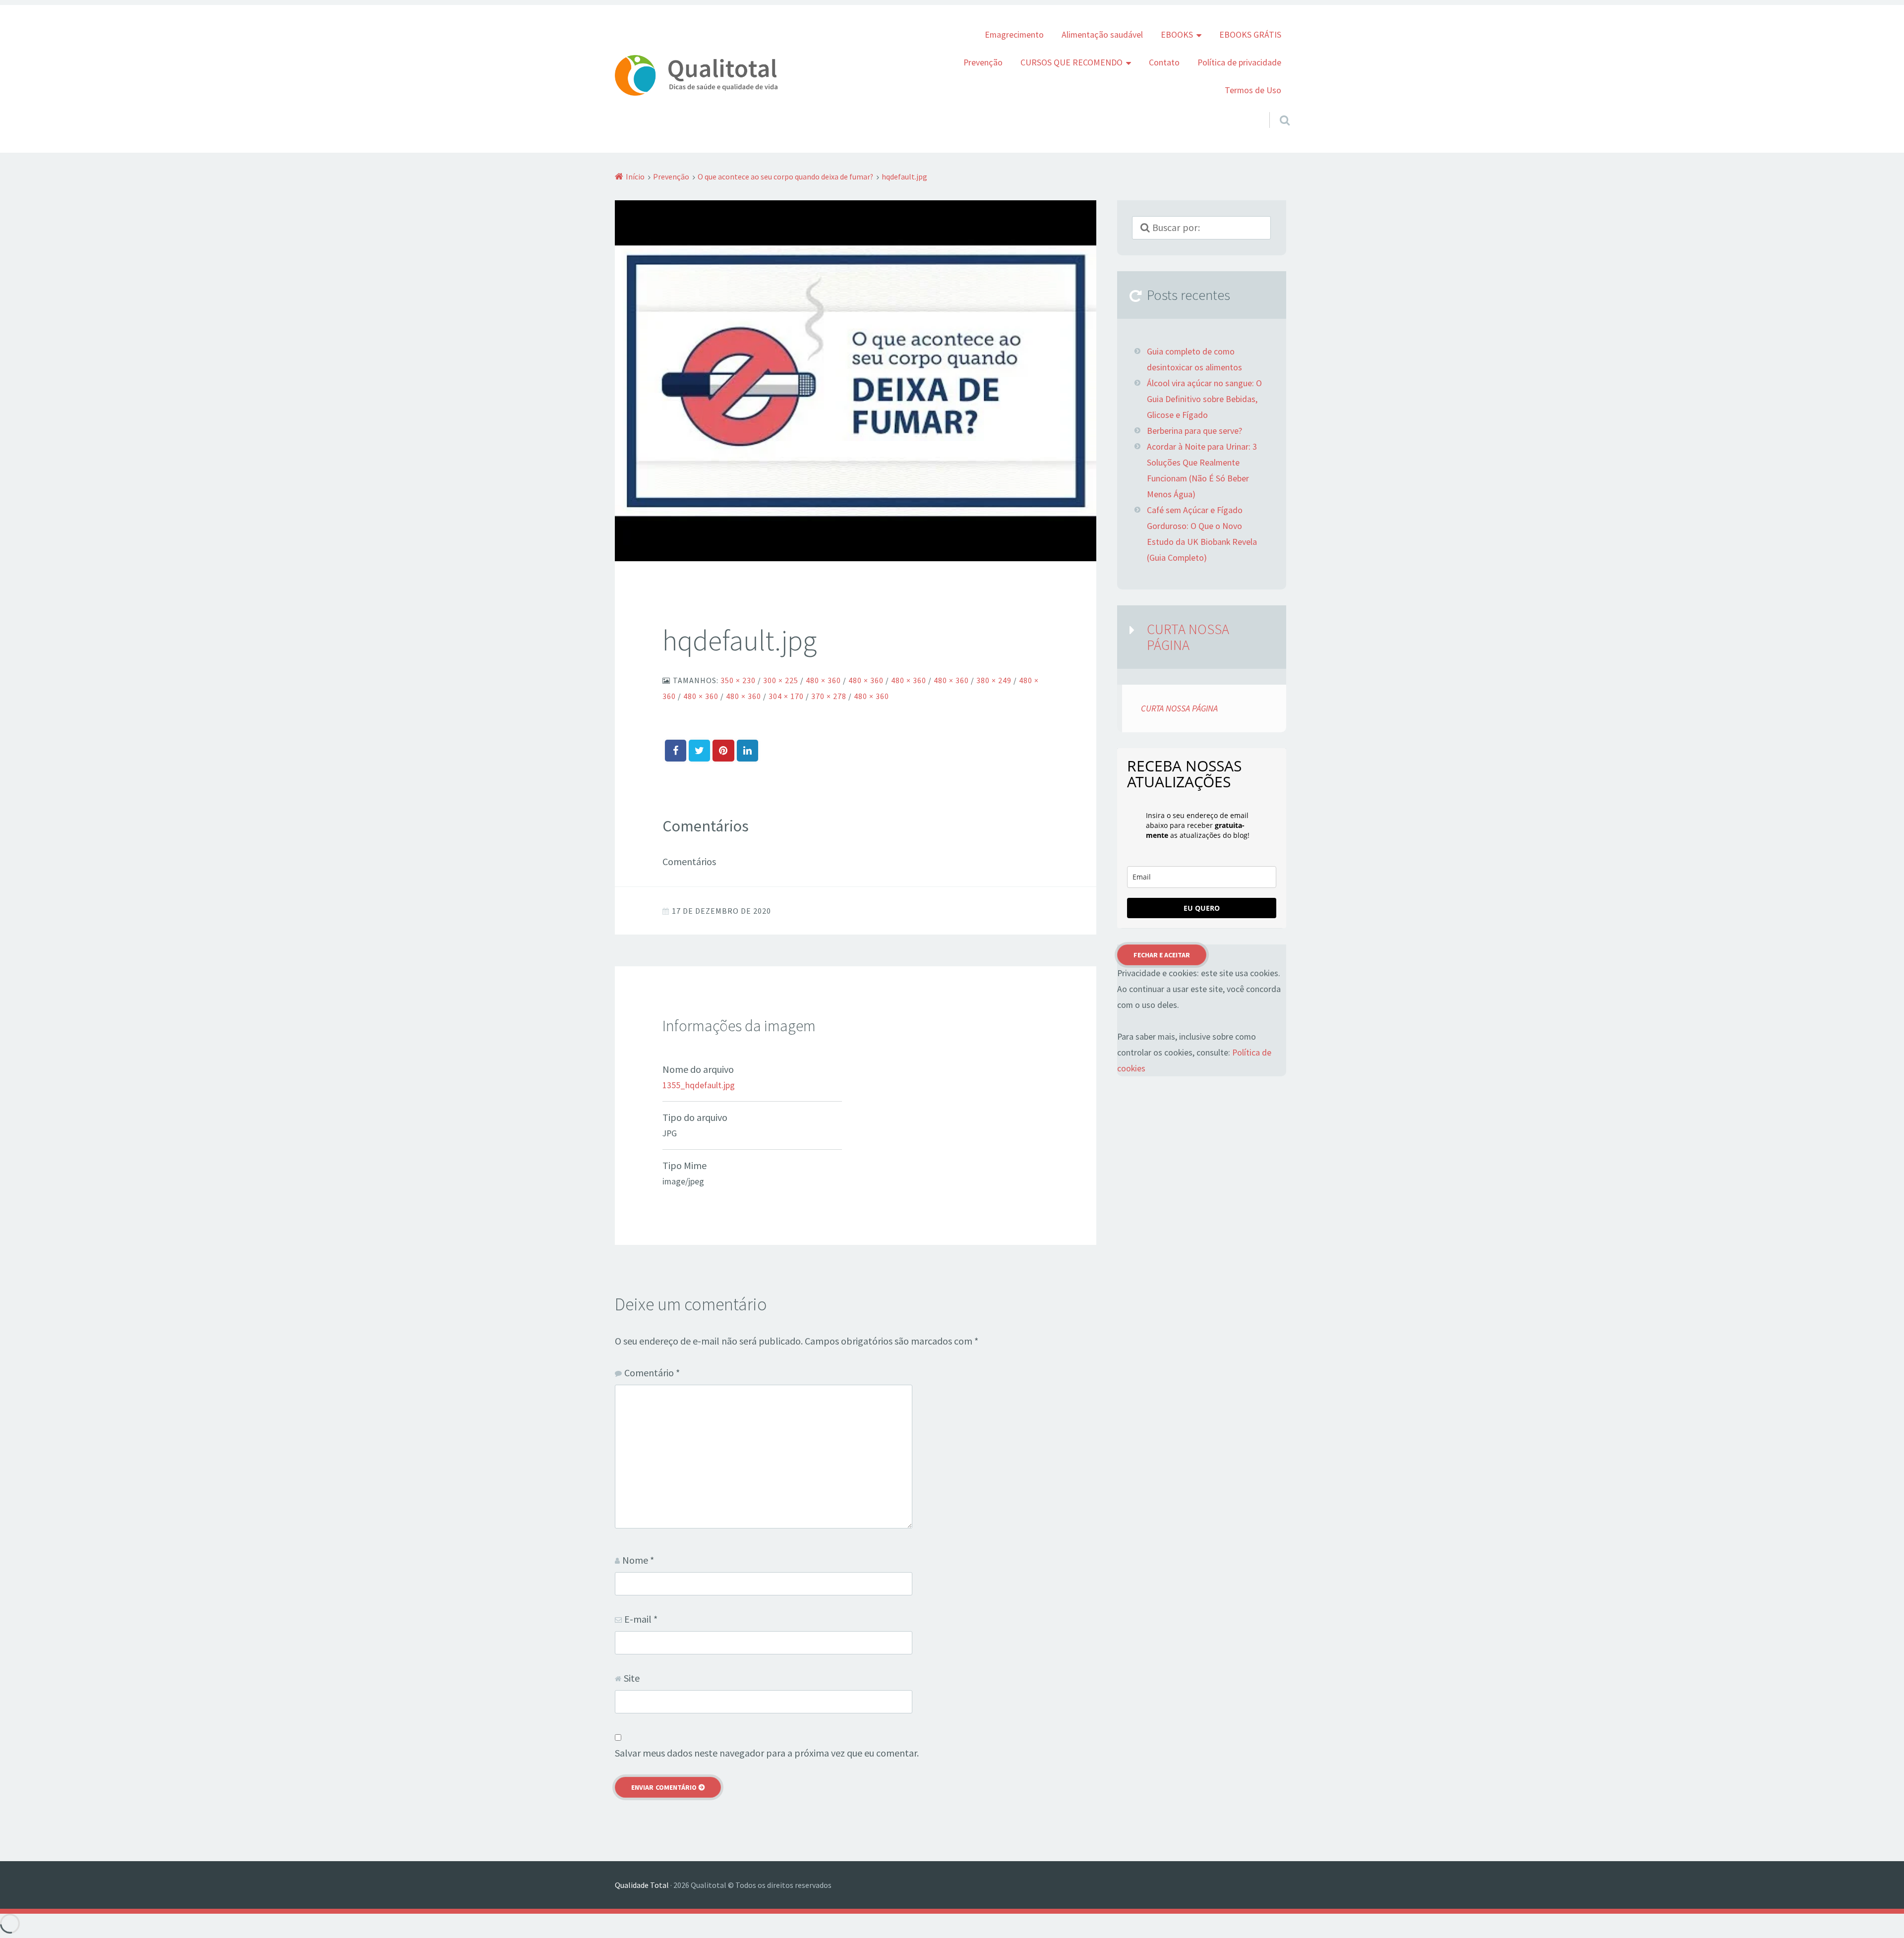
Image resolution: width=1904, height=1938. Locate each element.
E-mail (641, 1619)
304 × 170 (786, 696)
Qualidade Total (642, 1885)
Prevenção (983, 62)
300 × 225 (781, 680)
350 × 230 (738, 680)
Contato (1164, 62)
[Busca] (1276, 108)
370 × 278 (829, 696)
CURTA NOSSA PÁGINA (1188, 637)
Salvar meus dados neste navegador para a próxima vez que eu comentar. (767, 1753)
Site (632, 1678)
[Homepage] (696, 75)
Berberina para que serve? (1194, 431)
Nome (638, 1560)
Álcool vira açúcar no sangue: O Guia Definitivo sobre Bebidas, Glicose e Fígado (1204, 399)
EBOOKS (1177, 35)
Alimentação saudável (1102, 35)
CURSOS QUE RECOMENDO (1071, 62)
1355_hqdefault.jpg (699, 1085)
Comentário (652, 1373)
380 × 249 (994, 680)
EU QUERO (1202, 908)
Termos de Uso (1253, 90)
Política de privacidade (1239, 62)
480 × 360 (823, 680)
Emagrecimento (1014, 35)
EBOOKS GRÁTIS (1250, 35)
